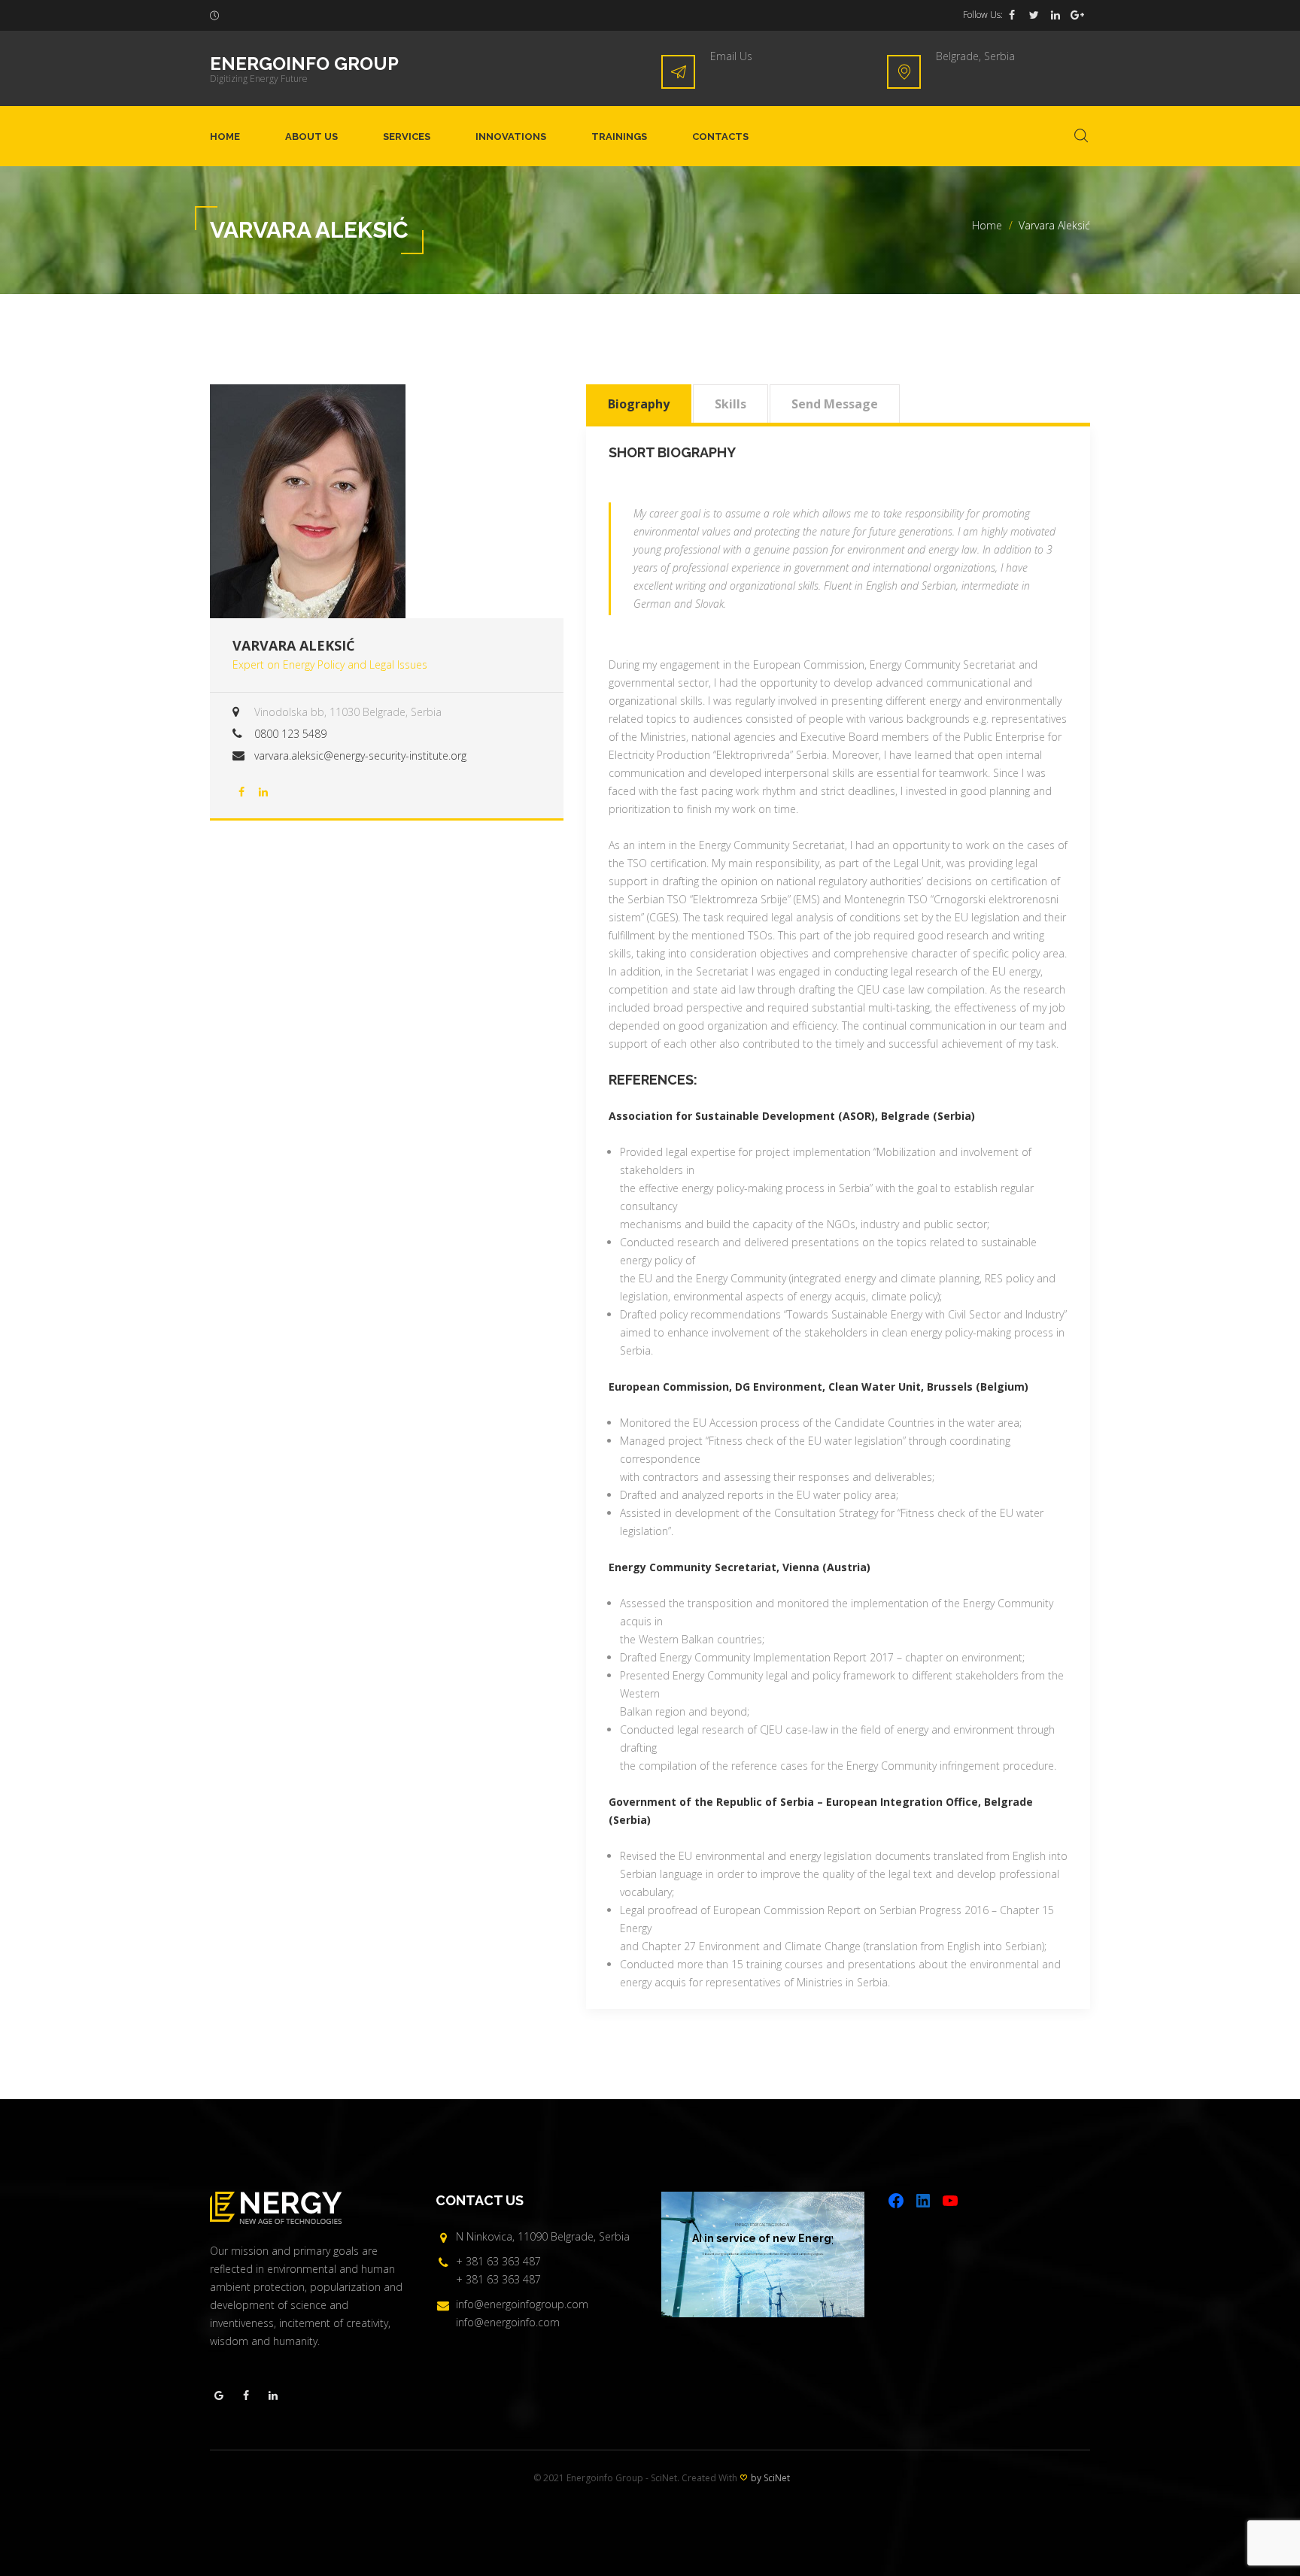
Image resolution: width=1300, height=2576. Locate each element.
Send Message (835, 404)
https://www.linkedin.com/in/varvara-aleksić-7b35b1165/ (263, 792)
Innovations (511, 137)
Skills (730, 404)
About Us (311, 137)
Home (225, 137)
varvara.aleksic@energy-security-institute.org (360, 756)
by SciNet (770, 2478)
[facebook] (1012, 15)
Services (407, 137)
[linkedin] (1055, 15)
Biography (639, 404)
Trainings (619, 137)
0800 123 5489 (290, 734)
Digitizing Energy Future (259, 79)
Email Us (731, 56)
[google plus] (1077, 15)
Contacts (720, 137)
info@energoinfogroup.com (522, 2304)
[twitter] (1034, 15)
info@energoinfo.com (508, 2322)
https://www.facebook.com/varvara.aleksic (241, 792)
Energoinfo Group (304, 64)
